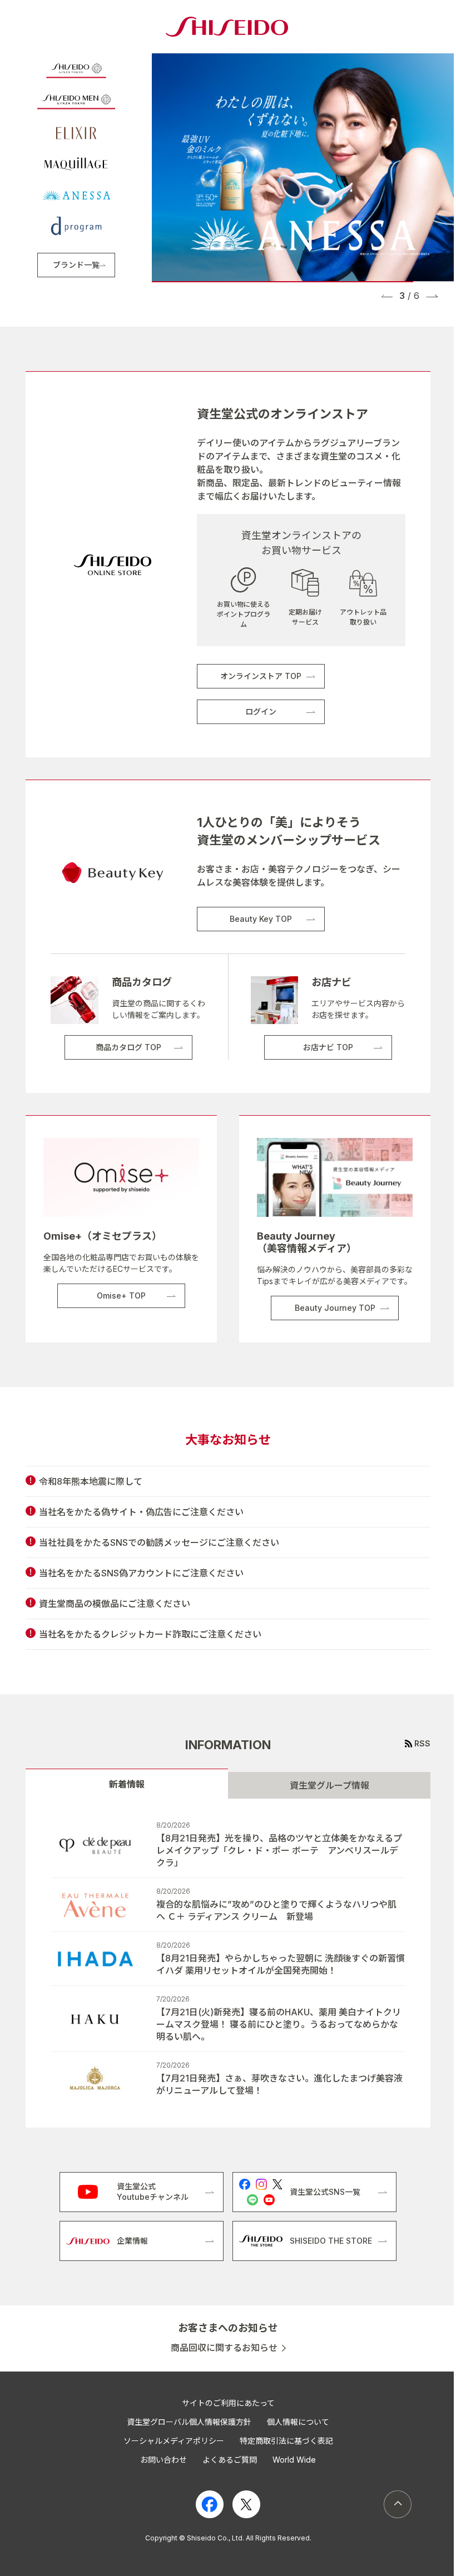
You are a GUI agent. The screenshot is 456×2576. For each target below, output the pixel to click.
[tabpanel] (228, 1963)
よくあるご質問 (230, 2460)
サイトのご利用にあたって (228, 2403)
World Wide (294, 2460)
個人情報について (298, 2422)
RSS (422, 1743)
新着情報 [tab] (127, 1784)
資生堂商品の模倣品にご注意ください (115, 1604)
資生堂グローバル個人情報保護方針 (189, 2422)
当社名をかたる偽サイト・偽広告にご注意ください (141, 1512)
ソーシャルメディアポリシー (174, 2441)
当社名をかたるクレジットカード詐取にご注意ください (150, 1634)
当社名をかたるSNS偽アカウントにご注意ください (141, 1573)
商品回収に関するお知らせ (224, 2348)
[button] (387, 296)
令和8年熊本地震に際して (91, 1481)
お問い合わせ (163, 2460)
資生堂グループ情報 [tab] (329, 1785)
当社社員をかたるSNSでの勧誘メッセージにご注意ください (159, 1542)
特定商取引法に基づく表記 (286, 2441)
